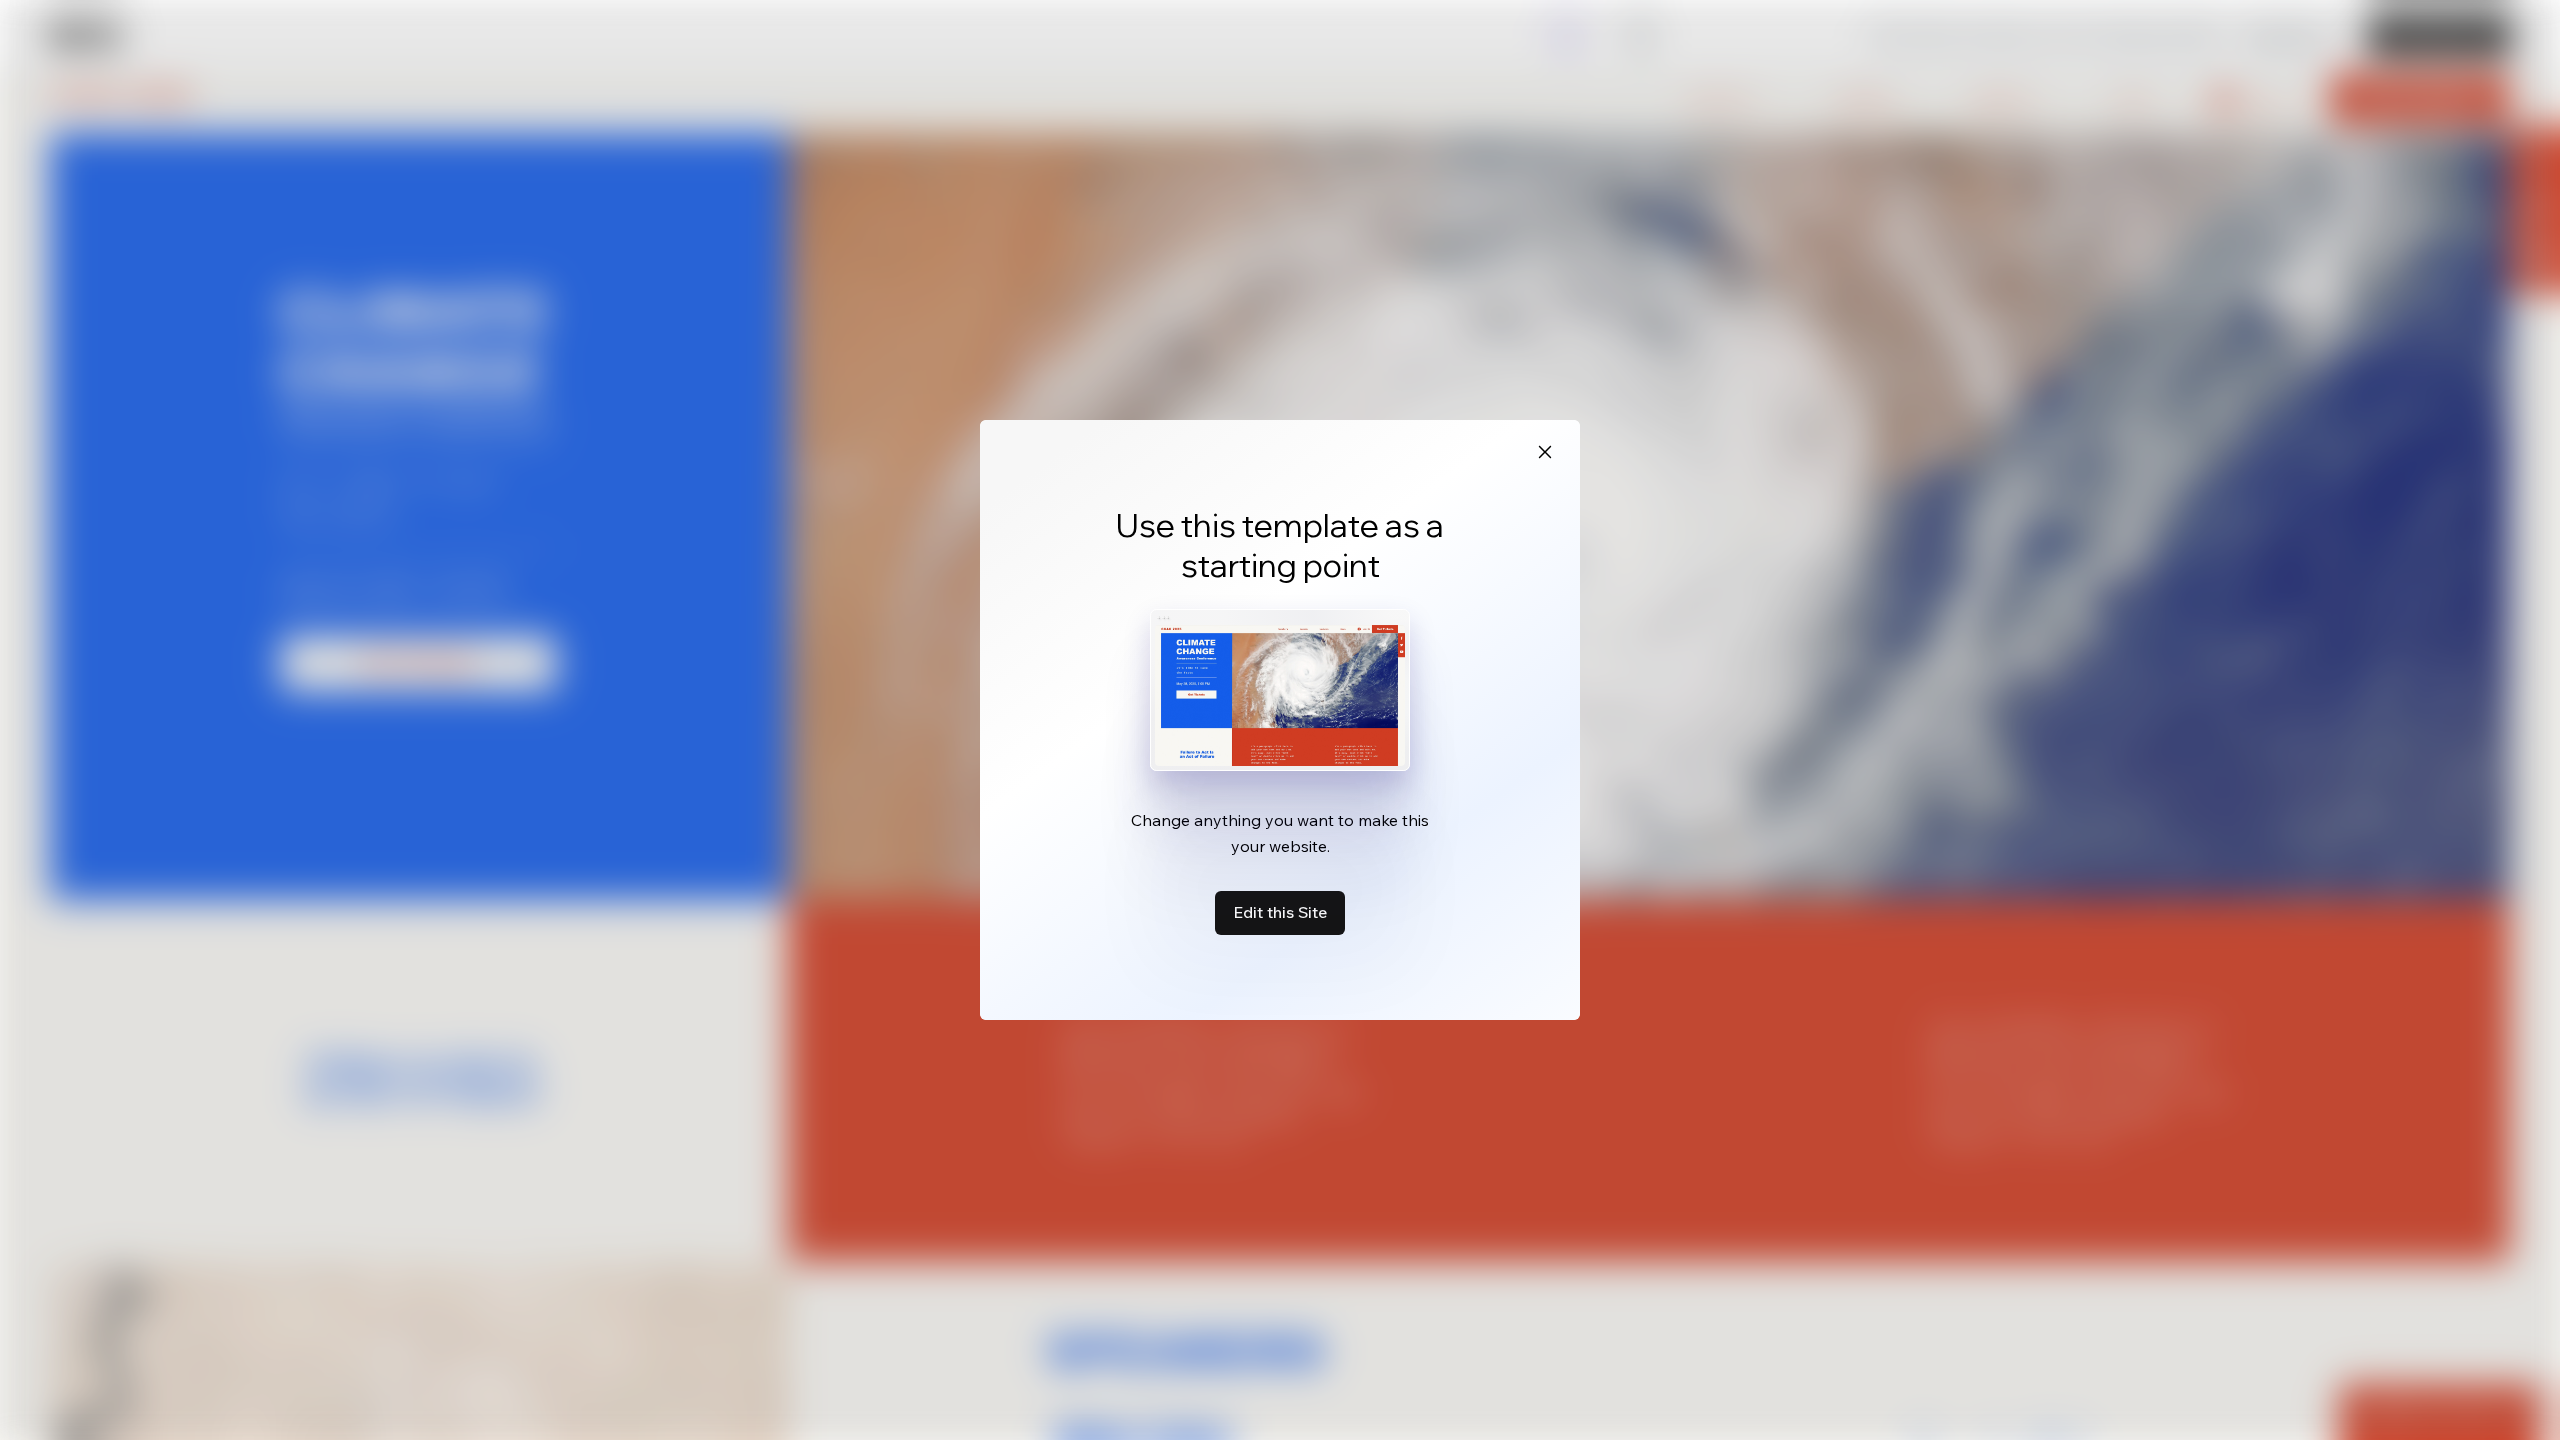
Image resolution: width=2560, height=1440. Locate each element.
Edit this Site (1280, 912)
